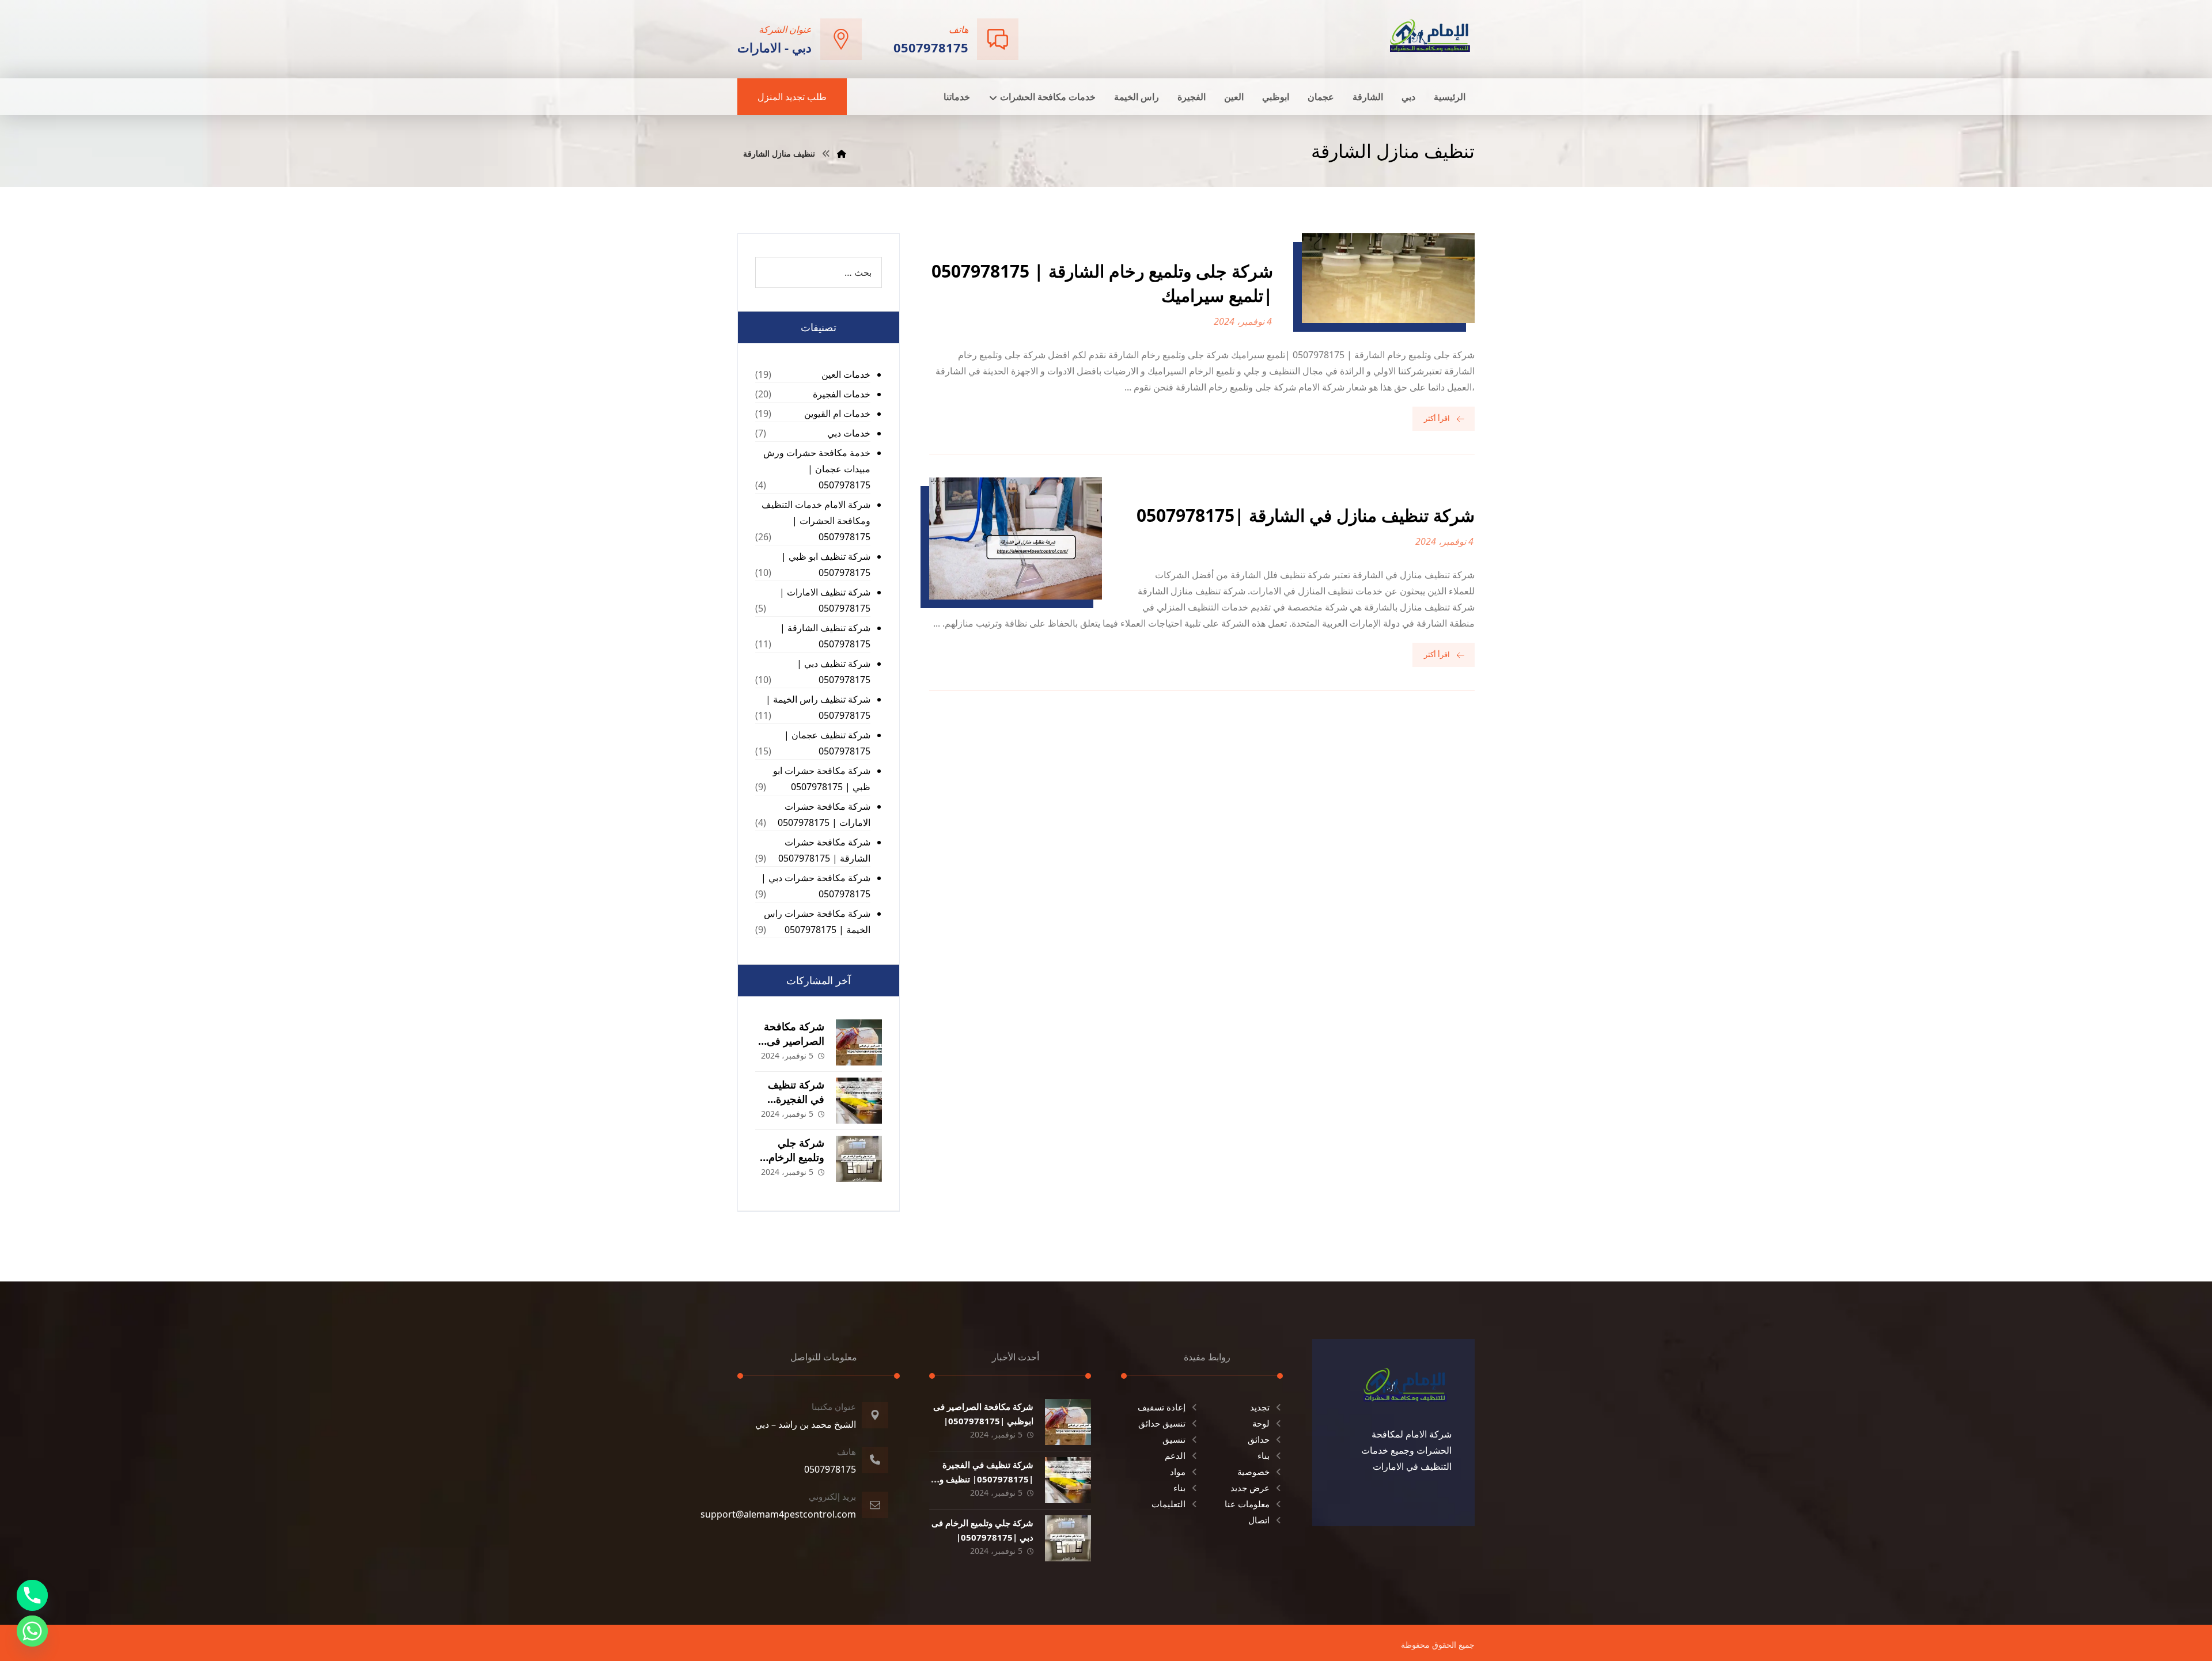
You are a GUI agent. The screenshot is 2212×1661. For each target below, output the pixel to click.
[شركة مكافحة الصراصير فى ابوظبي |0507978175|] (859, 1042)
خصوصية (1253, 1472)
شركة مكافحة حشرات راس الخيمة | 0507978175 (817, 921)
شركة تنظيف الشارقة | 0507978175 (825, 636)
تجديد (1260, 1407)
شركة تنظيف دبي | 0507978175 (834, 672)
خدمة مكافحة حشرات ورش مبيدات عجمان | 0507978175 (817, 469)
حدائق (1259, 1439)
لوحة (1261, 1423)
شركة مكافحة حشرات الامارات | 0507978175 (824, 814)
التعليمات (1169, 1504)
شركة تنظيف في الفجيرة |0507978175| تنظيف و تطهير (986, 1479)
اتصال (1259, 1520)
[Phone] (32, 1595)
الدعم (1175, 1455)
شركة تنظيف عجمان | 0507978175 (827, 743)
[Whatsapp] (32, 1631)
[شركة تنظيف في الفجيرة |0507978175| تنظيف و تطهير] (859, 1101)
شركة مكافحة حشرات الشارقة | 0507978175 (824, 850)
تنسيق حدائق (1162, 1423)
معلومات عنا (1247, 1504)
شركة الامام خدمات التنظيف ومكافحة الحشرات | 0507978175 (816, 521)
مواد (1178, 1472)
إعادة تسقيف (1162, 1407)
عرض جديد (1250, 1488)
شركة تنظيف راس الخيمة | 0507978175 (818, 707)
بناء (1264, 1455)
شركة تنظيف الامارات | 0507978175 (825, 600)
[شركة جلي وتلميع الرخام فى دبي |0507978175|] (859, 1159)
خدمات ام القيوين (837, 414)
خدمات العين (846, 374)
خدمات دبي (849, 433)
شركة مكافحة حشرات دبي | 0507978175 (816, 886)
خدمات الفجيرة (842, 394)
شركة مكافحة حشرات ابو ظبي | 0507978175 (822, 779)
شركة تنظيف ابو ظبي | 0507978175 (826, 564)
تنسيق (1174, 1439)
